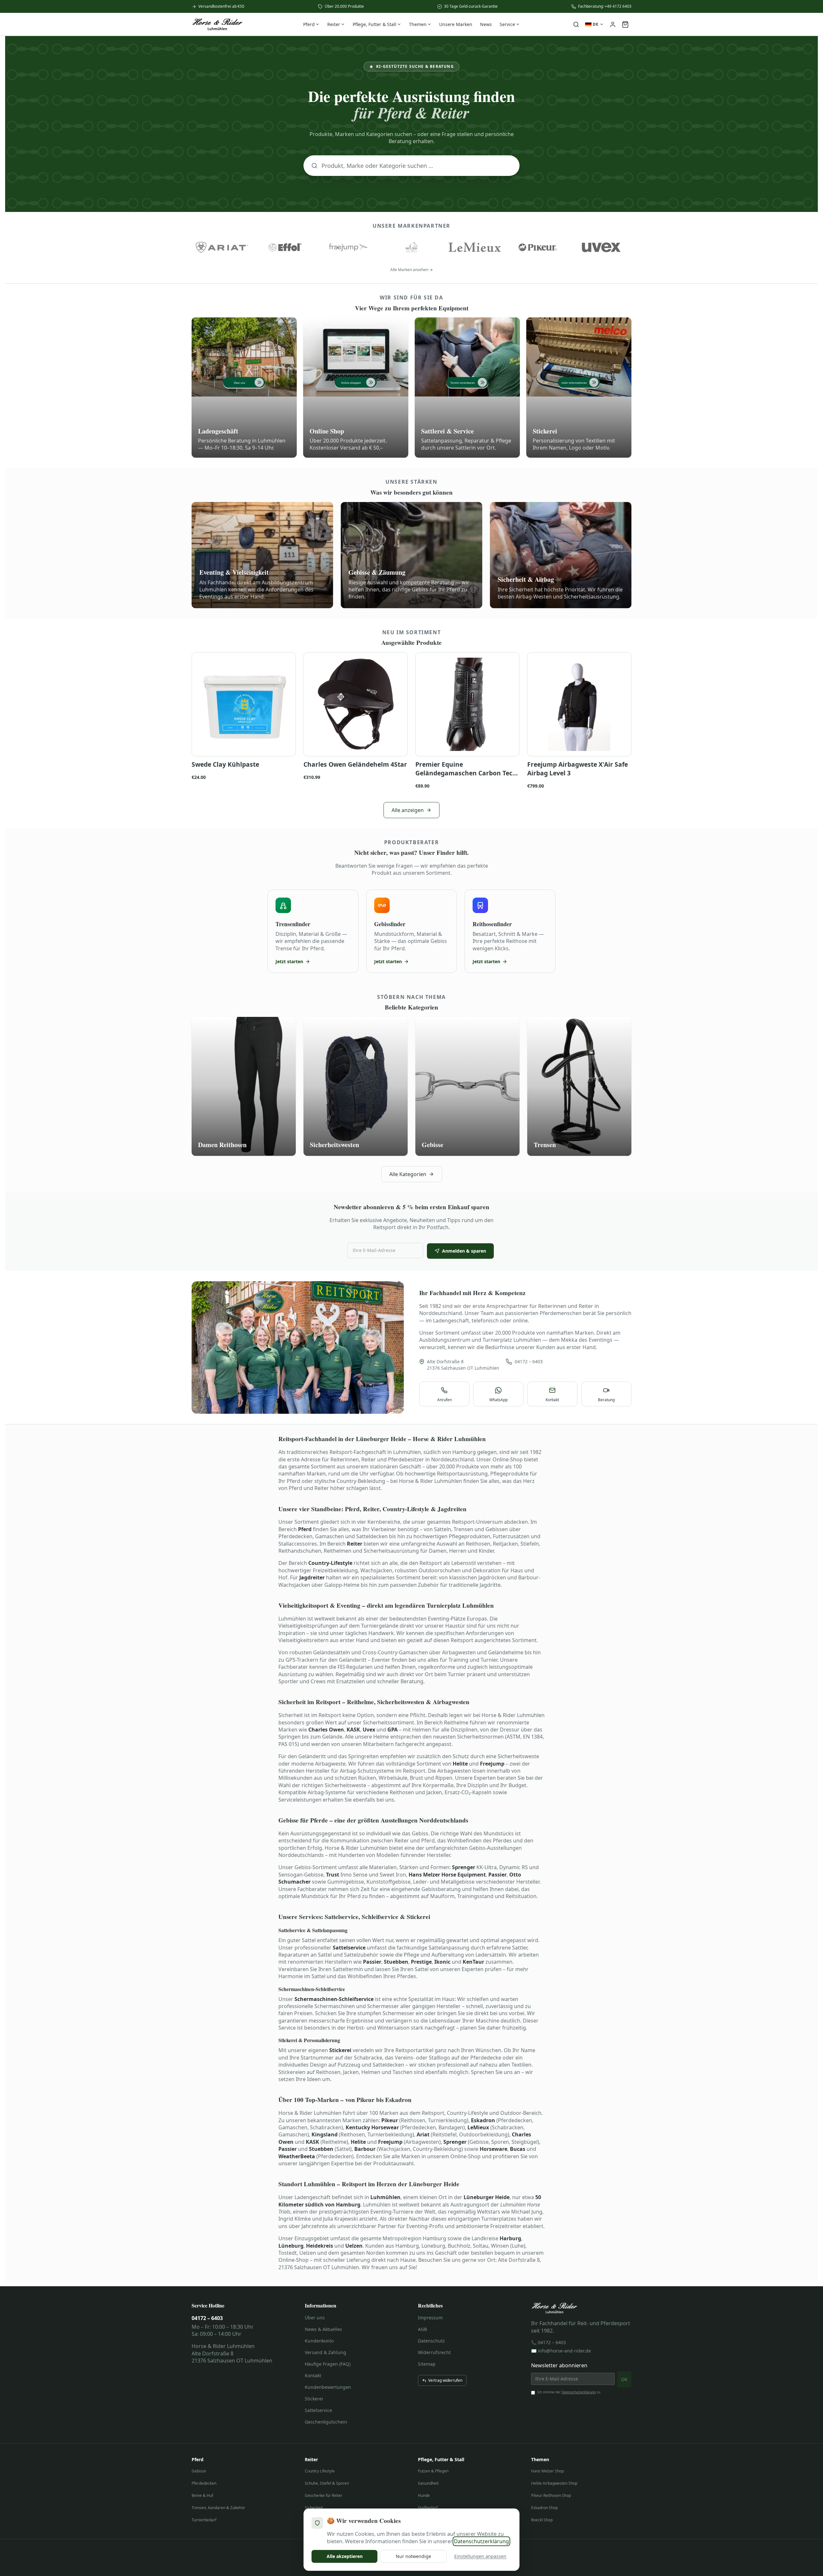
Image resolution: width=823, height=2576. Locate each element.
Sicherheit (314, 2508)
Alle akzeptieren (345, 2556)
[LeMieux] (475, 247)
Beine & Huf (202, 2495)
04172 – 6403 (529, 1361)
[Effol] (285, 247)
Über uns (315, 2318)
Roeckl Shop (542, 2520)
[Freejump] (348, 247)
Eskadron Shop (544, 2508)
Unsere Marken (456, 24)
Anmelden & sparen (464, 1251)
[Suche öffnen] (576, 24)
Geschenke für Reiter (324, 2495)
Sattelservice (318, 2410)
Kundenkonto (319, 2341)
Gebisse (199, 2471)
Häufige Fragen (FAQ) (328, 2364)
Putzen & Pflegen (433, 2471)
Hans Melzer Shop (547, 2471)
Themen (418, 24)
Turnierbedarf (204, 2520)
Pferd (309, 24)
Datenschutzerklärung (579, 2392)
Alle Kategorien (408, 1174)
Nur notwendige (413, 2556)
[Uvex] (601, 247)
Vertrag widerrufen (445, 2380)
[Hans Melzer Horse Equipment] (412, 247)
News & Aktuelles (323, 2329)
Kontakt (313, 2375)
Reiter (334, 24)
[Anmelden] (613, 24)
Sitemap (427, 2364)
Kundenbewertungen (328, 2387)
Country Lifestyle (320, 2471)
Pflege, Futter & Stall (375, 24)
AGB (422, 2329)
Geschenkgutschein (326, 2422)
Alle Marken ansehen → (411, 270)
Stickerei (314, 2399)
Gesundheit (428, 2483)
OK (624, 2379)
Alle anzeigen (408, 810)
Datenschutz (431, 2341)
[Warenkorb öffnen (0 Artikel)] (625, 24)
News (486, 24)
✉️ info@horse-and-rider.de (561, 2351)
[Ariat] (222, 247)
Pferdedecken (204, 2483)
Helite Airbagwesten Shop (554, 2483)
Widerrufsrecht (434, 2352)
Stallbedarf (428, 2508)
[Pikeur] (538, 247)
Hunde (424, 2495)
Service (507, 24)
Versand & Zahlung (326, 2352)
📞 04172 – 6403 (548, 2342)
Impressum (430, 2318)
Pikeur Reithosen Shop (551, 2495)
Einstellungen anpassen (480, 2556)
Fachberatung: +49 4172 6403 (605, 6)
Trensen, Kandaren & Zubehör (218, 2508)
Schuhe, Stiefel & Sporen (327, 2483)
